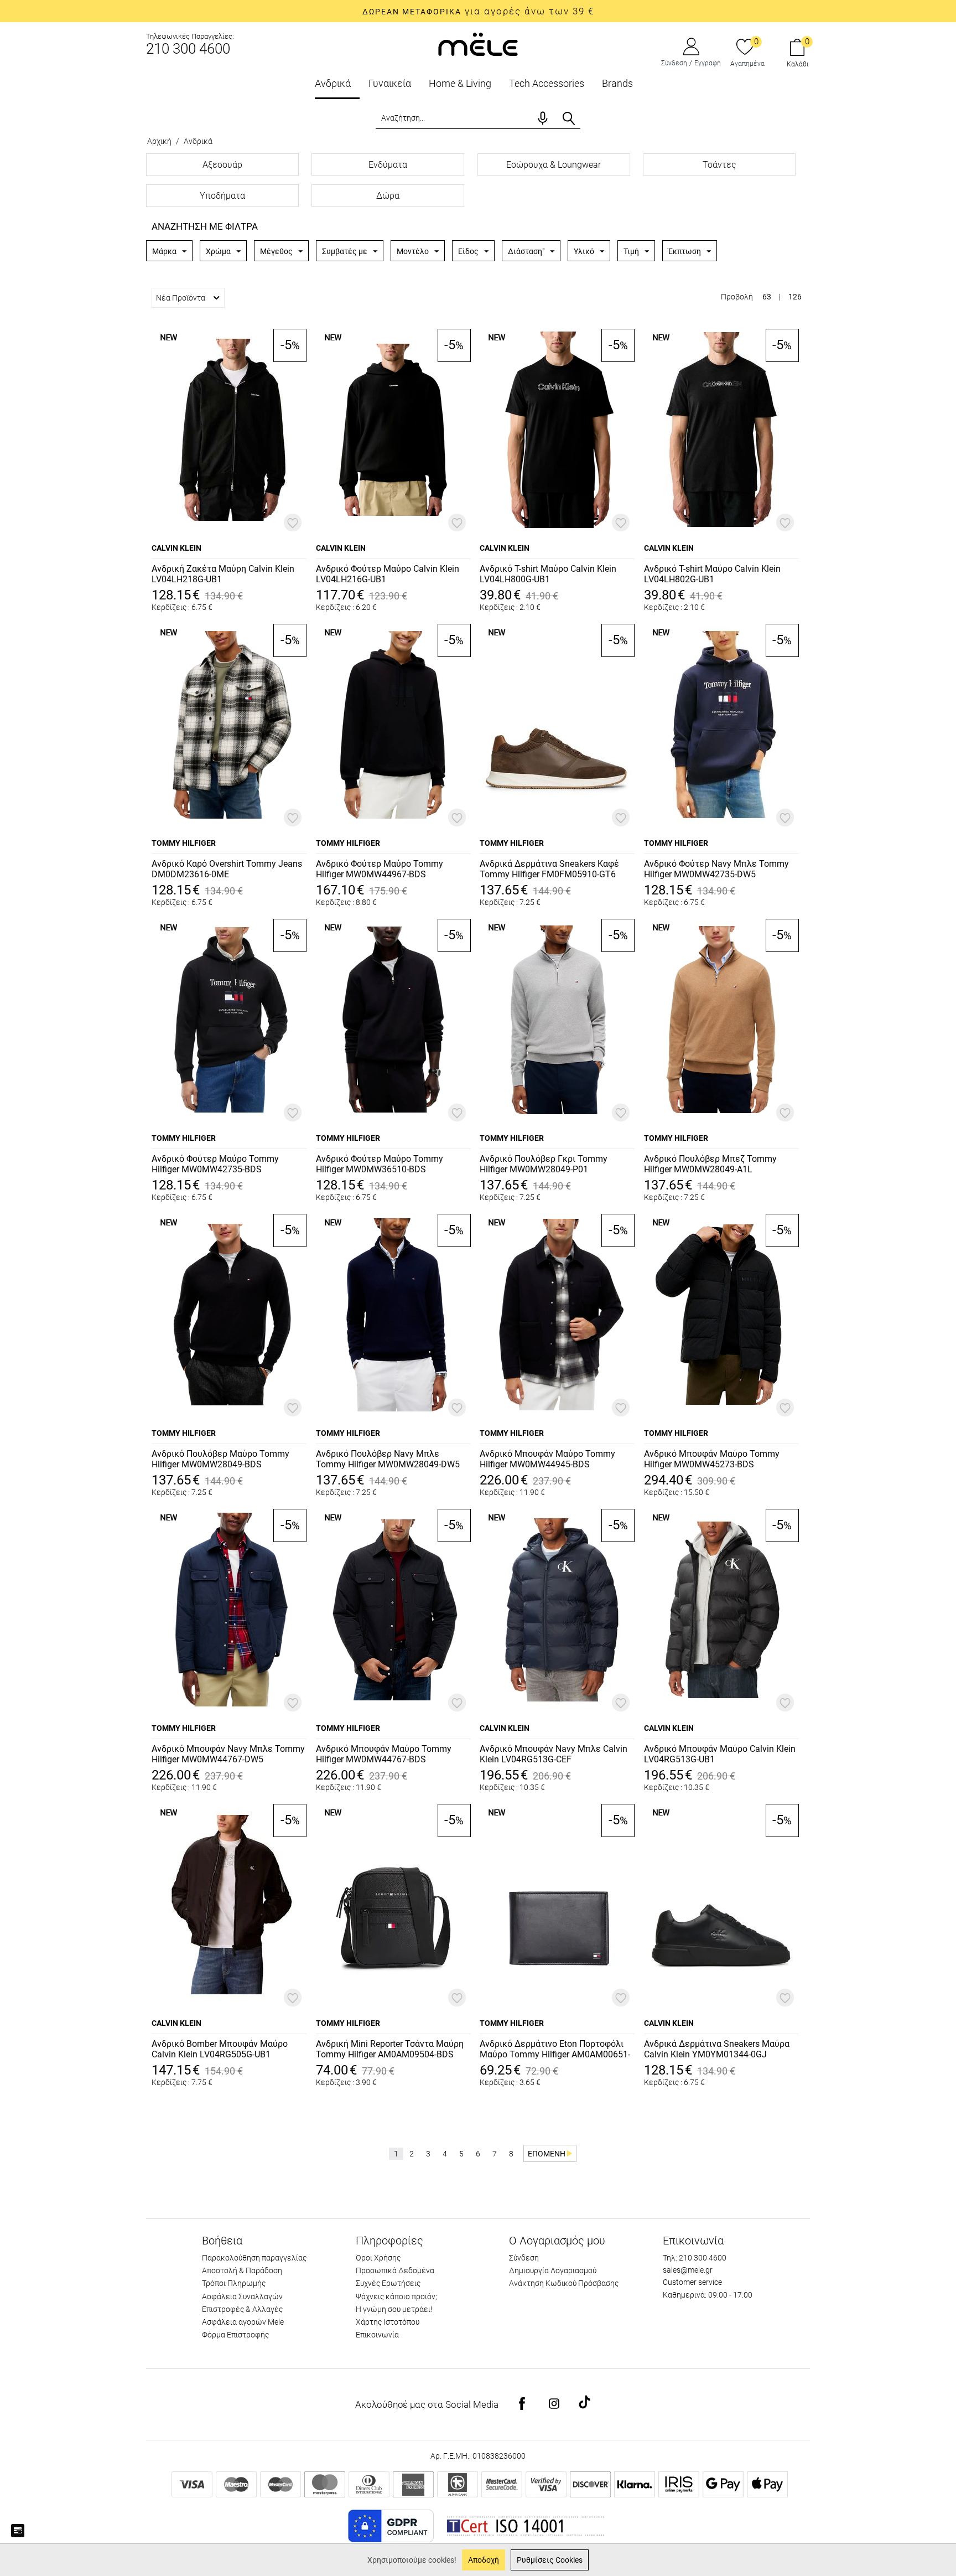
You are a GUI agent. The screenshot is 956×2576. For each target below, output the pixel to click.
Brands (617, 83)
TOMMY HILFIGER (184, 843)
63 (767, 297)
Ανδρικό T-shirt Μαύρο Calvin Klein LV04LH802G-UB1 (712, 574)
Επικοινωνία (377, 2335)
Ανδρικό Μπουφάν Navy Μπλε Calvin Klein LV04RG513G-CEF (554, 1754)
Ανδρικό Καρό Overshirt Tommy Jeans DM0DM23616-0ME (227, 869)
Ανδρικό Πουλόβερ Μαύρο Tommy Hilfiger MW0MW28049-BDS (220, 1459)
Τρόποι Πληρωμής (234, 2283)
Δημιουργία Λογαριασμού (553, 2270)
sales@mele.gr (688, 2270)
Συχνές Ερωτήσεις (388, 2283)
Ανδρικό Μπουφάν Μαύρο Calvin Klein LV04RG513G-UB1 (720, 1754)
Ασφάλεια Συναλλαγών (242, 2296)
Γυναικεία (390, 83)
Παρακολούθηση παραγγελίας (254, 2258)
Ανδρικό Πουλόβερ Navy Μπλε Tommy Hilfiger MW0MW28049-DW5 (388, 1459)
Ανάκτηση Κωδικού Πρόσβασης (564, 2283)
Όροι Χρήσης (378, 2258)
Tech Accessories (547, 83)
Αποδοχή (484, 2560)
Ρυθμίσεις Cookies (550, 2560)
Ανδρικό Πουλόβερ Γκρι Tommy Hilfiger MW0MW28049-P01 (544, 1164)
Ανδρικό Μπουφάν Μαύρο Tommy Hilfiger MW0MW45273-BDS (712, 1459)
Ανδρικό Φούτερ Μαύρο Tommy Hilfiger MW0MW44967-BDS (380, 869)
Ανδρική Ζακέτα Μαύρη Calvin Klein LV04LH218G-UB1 (223, 574)
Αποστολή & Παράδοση (242, 2270)
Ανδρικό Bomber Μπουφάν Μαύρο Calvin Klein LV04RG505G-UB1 (220, 2049)
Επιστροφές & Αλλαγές (242, 2309)
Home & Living (460, 83)
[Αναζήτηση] (569, 118)
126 (795, 297)
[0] (745, 48)
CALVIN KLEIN (176, 548)
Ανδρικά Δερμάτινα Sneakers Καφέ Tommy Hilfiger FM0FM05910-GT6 (549, 869)
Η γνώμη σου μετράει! (394, 2309)
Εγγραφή (708, 63)
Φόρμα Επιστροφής (235, 2335)
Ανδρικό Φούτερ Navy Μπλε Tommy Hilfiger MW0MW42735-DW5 (716, 869)
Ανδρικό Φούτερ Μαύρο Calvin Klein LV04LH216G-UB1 (388, 574)
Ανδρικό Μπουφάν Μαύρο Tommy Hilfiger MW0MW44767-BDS (384, 1754)
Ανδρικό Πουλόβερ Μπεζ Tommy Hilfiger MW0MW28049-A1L (710, 1164)
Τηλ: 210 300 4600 (695, 2258)
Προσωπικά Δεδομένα (395, 2270)
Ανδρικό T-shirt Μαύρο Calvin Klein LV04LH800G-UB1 (548, 574)
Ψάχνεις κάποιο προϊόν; (396, 2296)
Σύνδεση (674, 63)
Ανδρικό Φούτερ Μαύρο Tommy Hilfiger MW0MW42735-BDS (215, 1164)
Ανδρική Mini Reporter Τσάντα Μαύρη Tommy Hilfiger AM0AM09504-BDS (390, 2049)
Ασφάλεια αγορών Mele (243, 2322)
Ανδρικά (333, 83)
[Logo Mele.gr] (478, 43)
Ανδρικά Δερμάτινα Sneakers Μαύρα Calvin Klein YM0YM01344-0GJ (717, 2049)
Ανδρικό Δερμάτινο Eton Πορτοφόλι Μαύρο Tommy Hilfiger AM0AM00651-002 (555, 2050)
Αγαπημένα (747, 64)
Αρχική (159, 141)
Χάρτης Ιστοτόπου (388, 2322)
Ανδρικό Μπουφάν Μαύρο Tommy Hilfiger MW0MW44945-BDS (547, 1459)
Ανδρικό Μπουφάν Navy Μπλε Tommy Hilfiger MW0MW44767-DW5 (228, 1754)
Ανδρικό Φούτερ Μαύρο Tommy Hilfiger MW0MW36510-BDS (380, 1164)
